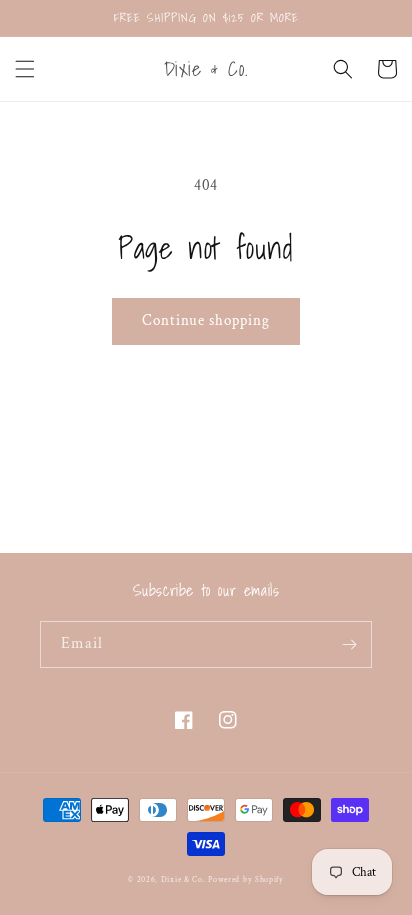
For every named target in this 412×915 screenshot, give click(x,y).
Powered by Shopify (246, 879)
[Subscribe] (349, 644)
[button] (25, 69)
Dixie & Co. (183, 879)
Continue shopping (206, 320)
